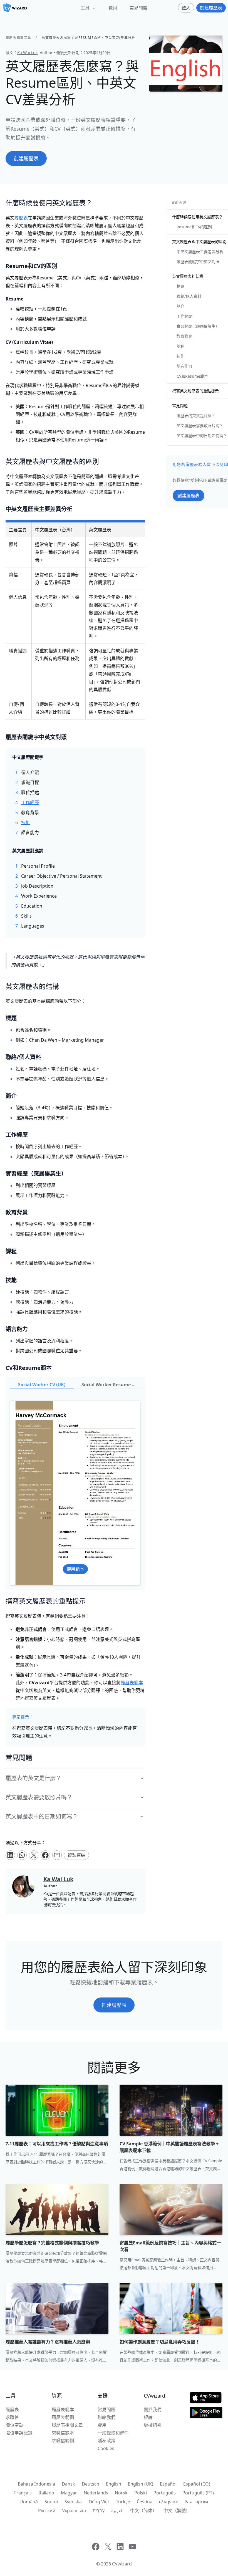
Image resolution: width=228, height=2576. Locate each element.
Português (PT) (198, 2493)
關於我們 (153, 2410)
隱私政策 (106, 2441)
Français (23, 2493)
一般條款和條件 (113, 2433)
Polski (141, 2493)
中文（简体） (143, 2511)
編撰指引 (153, 2425)
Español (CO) (197, 2484)
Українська (74, 2511)
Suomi (51, 2502)
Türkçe (123, 2502)
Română (29, 2502)
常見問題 (138, 8)
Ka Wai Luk (27, 53)
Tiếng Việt (99, 2502)
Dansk (68, 2484)
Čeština (145, 2502)
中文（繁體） (177, 2511)
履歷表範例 (63, 2417)
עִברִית (99, 2511)
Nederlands (96, 2493)
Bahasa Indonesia (36, 2484)
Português (165, 2493)
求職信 (12, 2417)
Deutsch (91, 2484)
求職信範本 (63, 2433)
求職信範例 (63, 2441)
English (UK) (141, 2484)
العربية (117, 2511)
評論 (148, 2417)
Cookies (106, 2448)
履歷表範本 (63, 2410)
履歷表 (12, 2410)
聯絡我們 (106, 2417)
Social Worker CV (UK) (42, 1385)
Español (168, 2484)
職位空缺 (14, 2425)
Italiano (46, 2493)
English (114, 2484)
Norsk (121, 2493)
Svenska (73, 2502)
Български (197, 2502)
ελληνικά (169, 2502)
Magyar (69, 2493)
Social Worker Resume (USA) (111, 1385)
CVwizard (122, 2564)
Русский (47, 2511)
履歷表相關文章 (18, 38)
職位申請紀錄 (19, 2433)
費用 (113, 8)
